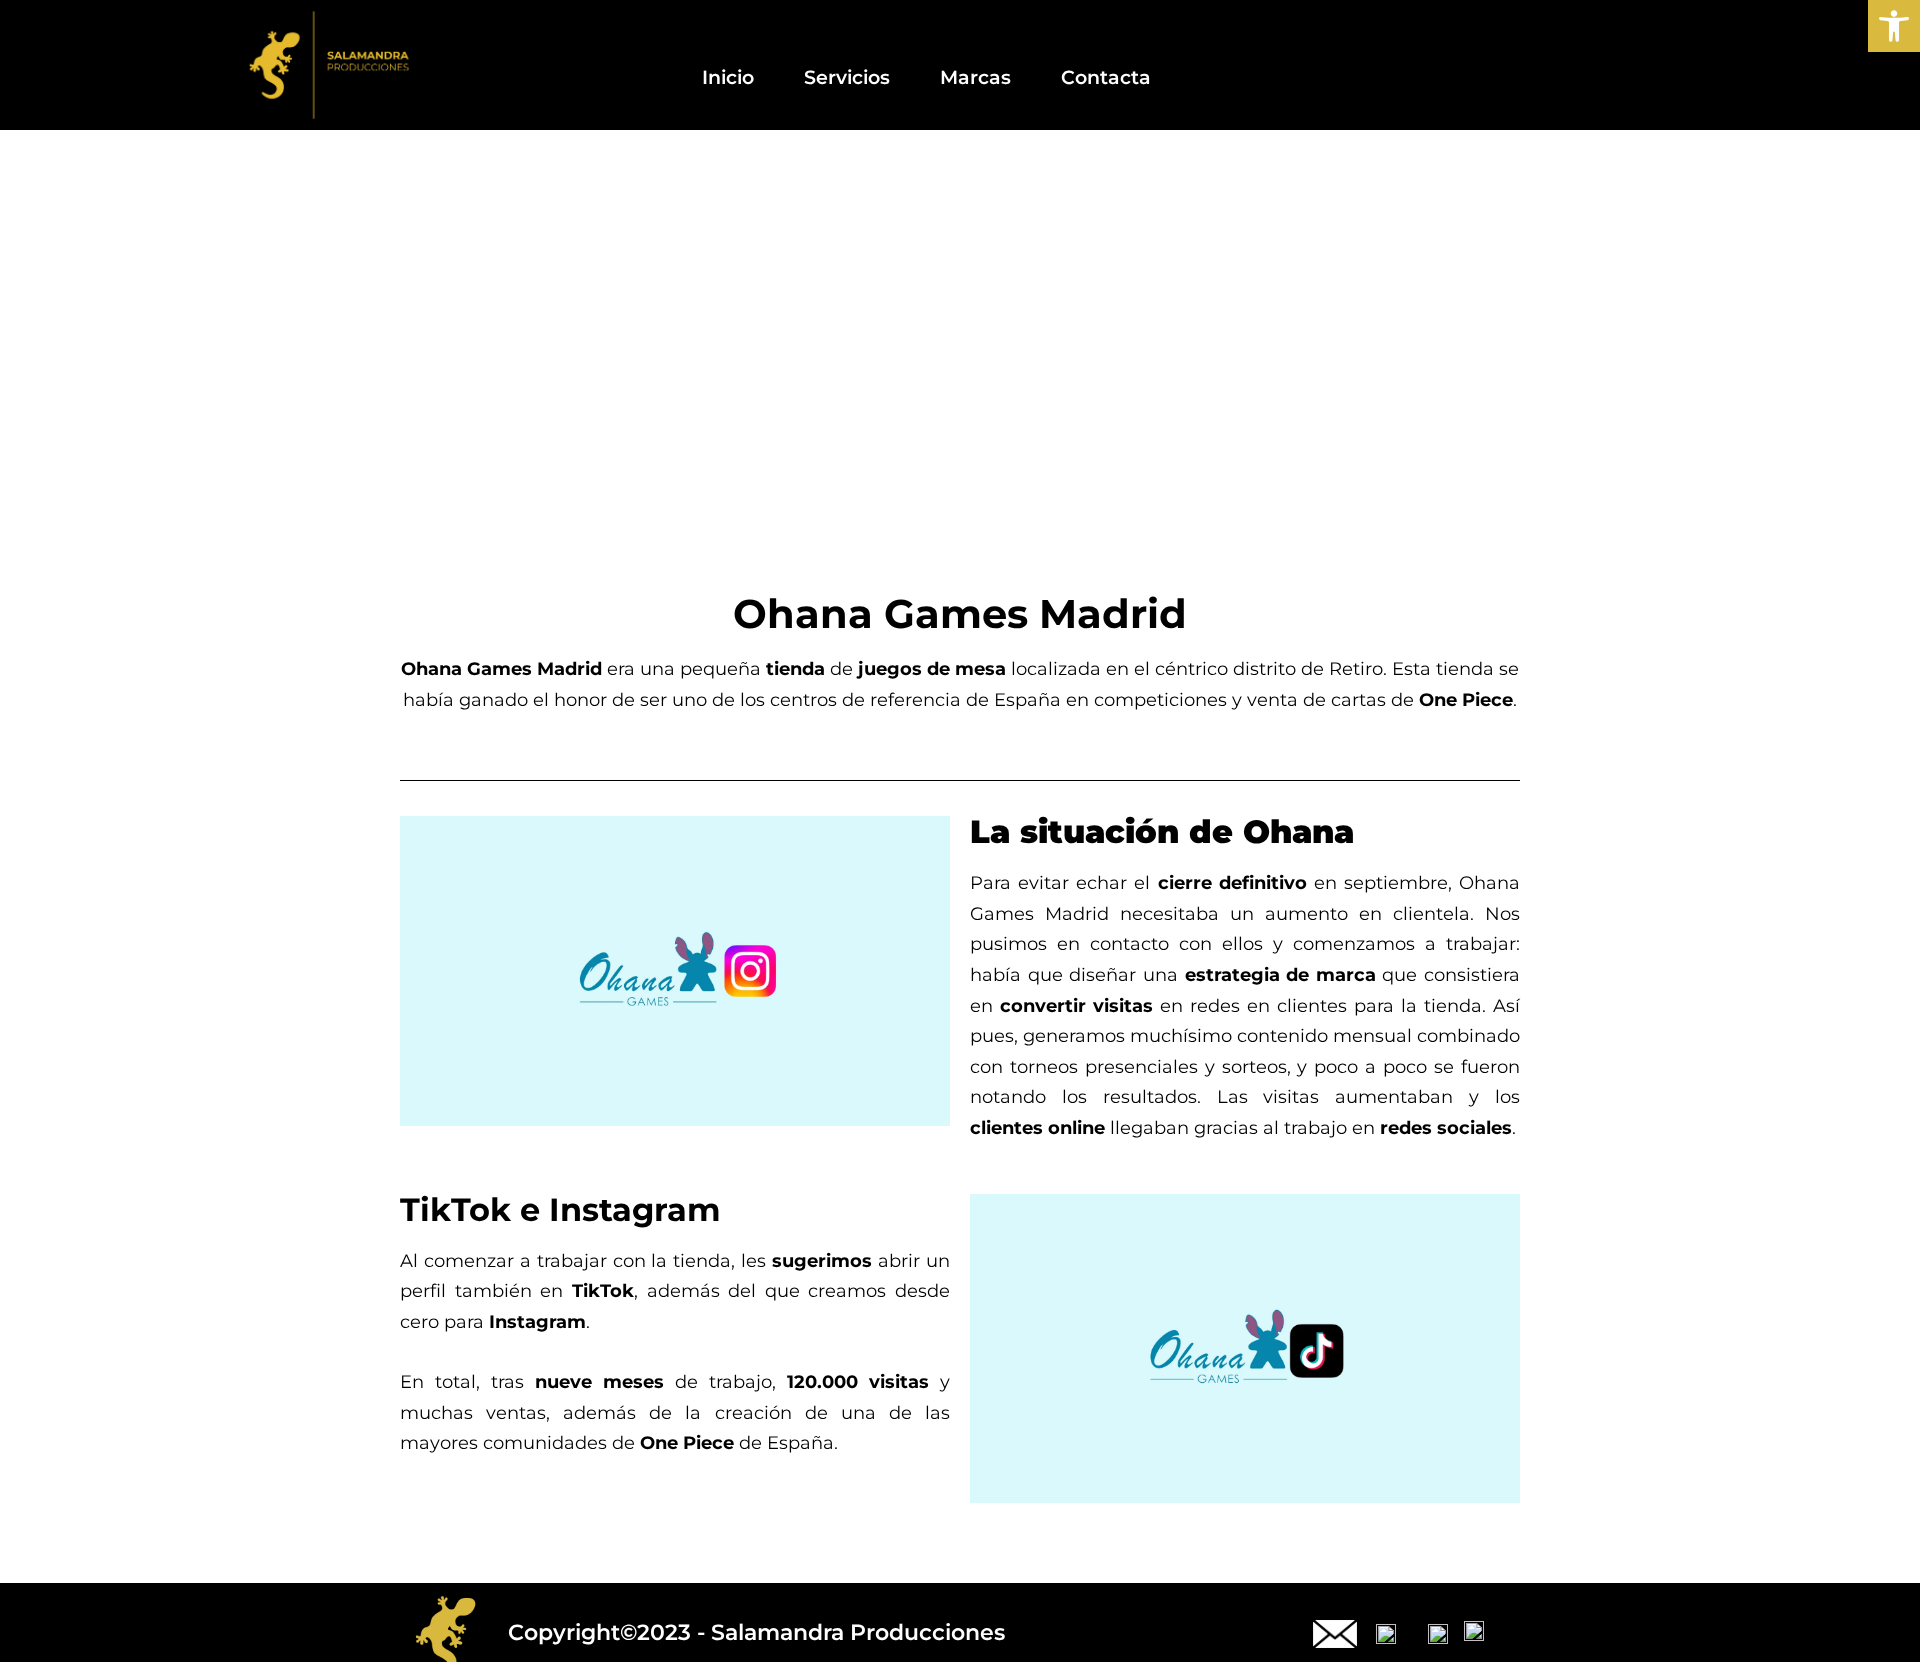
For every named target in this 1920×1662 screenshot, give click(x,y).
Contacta (1106, 77)
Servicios (847, 77)
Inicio (728, 77)
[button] (1894, 26)
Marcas (975, 77)
